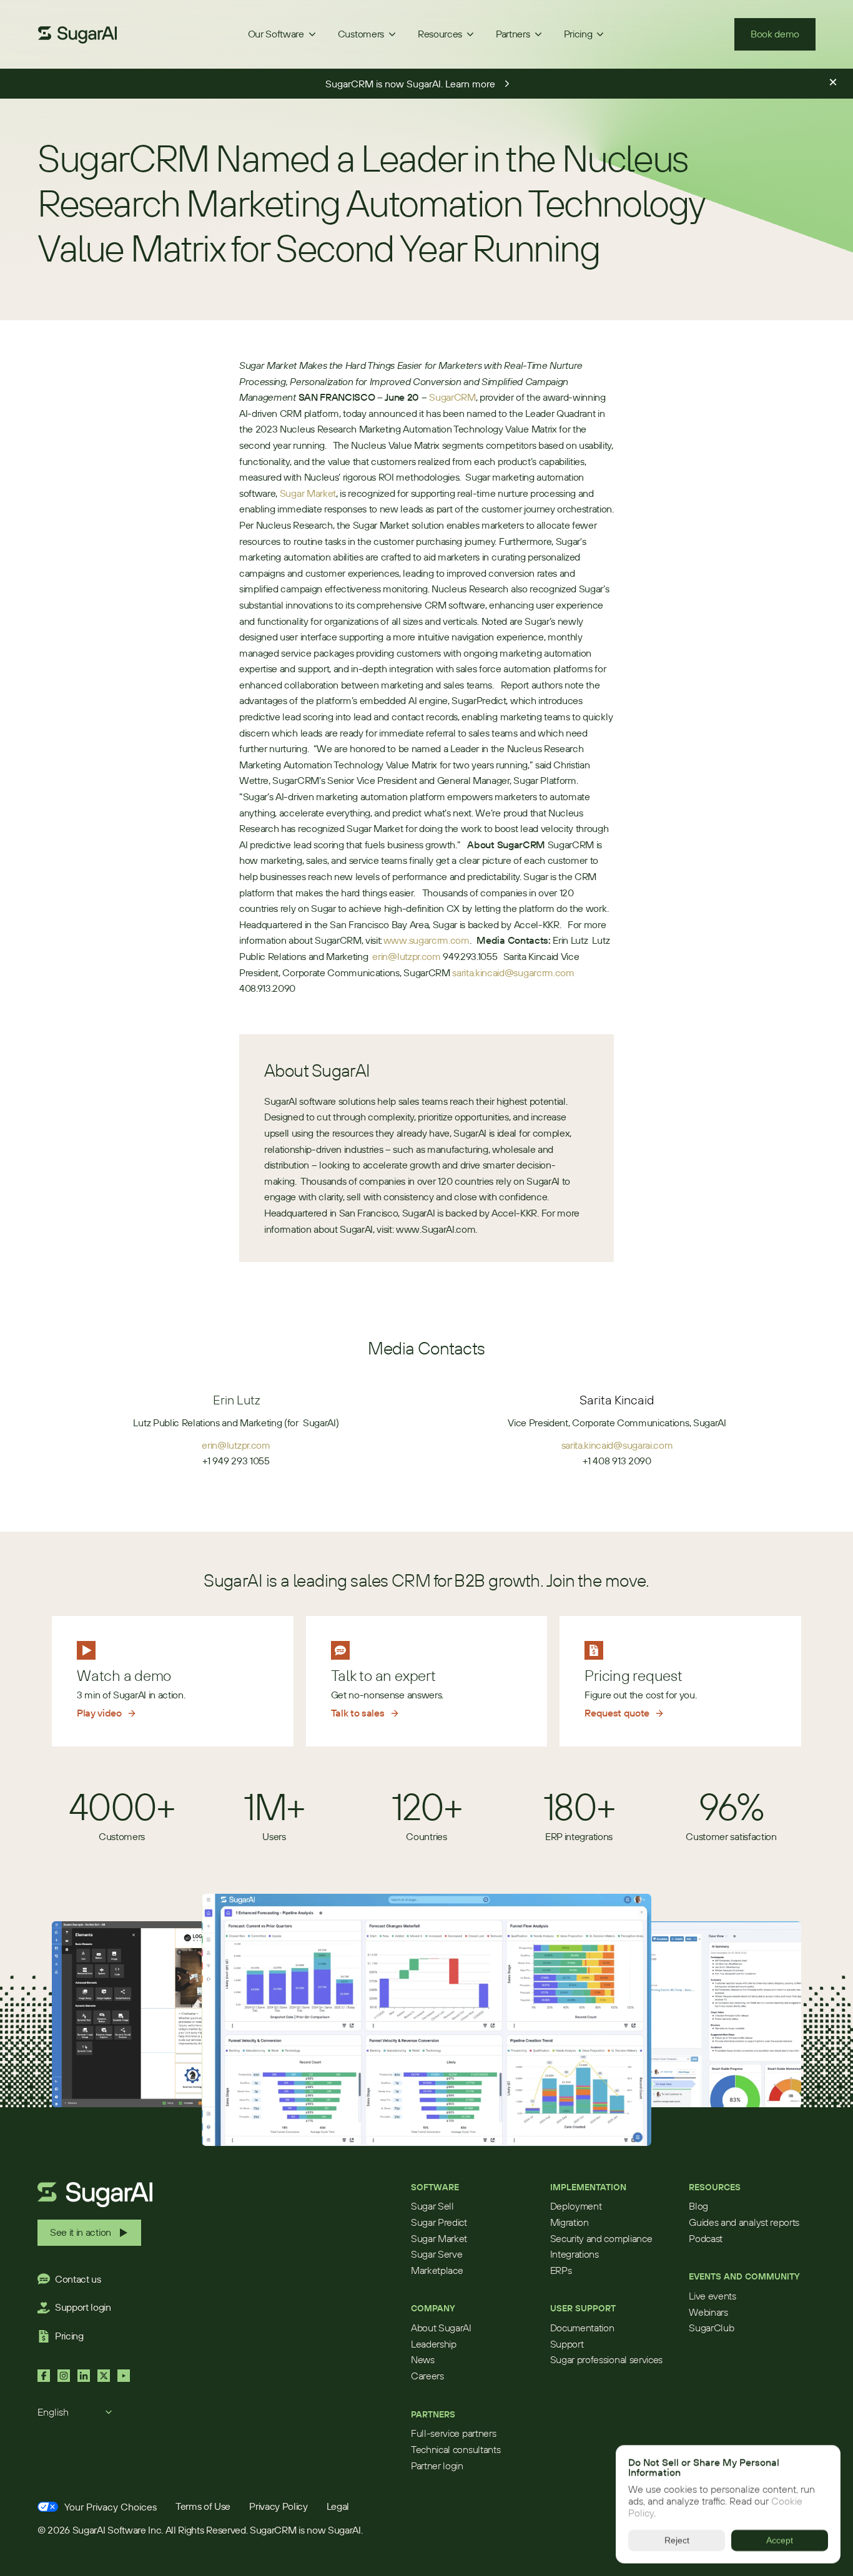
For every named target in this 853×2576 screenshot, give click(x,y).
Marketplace (437, 2270)
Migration (569, 2222)
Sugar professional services (606, 2359)
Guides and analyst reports (744, 2222)
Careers (427, 2376)
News (423, 2359)
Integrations (574, 2254)
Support (567, 2344)
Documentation (582, 2328)
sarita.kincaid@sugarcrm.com (513, 972)
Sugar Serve (436, 2254)
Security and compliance (601, 2238)
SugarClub (711, 2328)
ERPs (561, 2270)
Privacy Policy (279, 2506)
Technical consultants (456, 2449)
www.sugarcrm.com (426, 940)
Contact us (78, 2279)
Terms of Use (203, 2506)
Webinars (708, 2312)
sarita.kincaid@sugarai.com (617, 1445)
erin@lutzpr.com (406, 956)
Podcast (706, 2238)
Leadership (434, 2344)
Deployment (576, 2206)
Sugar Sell (432, 2206)
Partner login (437, 2466)
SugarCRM (452, 397)
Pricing (69, 2336)
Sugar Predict (439, 2222)
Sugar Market (308, 493)
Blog (698, 2206)
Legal (338, 2506)
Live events (712, 2296)
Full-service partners (453, 2433)
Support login (83, 2307)
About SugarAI (441, 2328)
